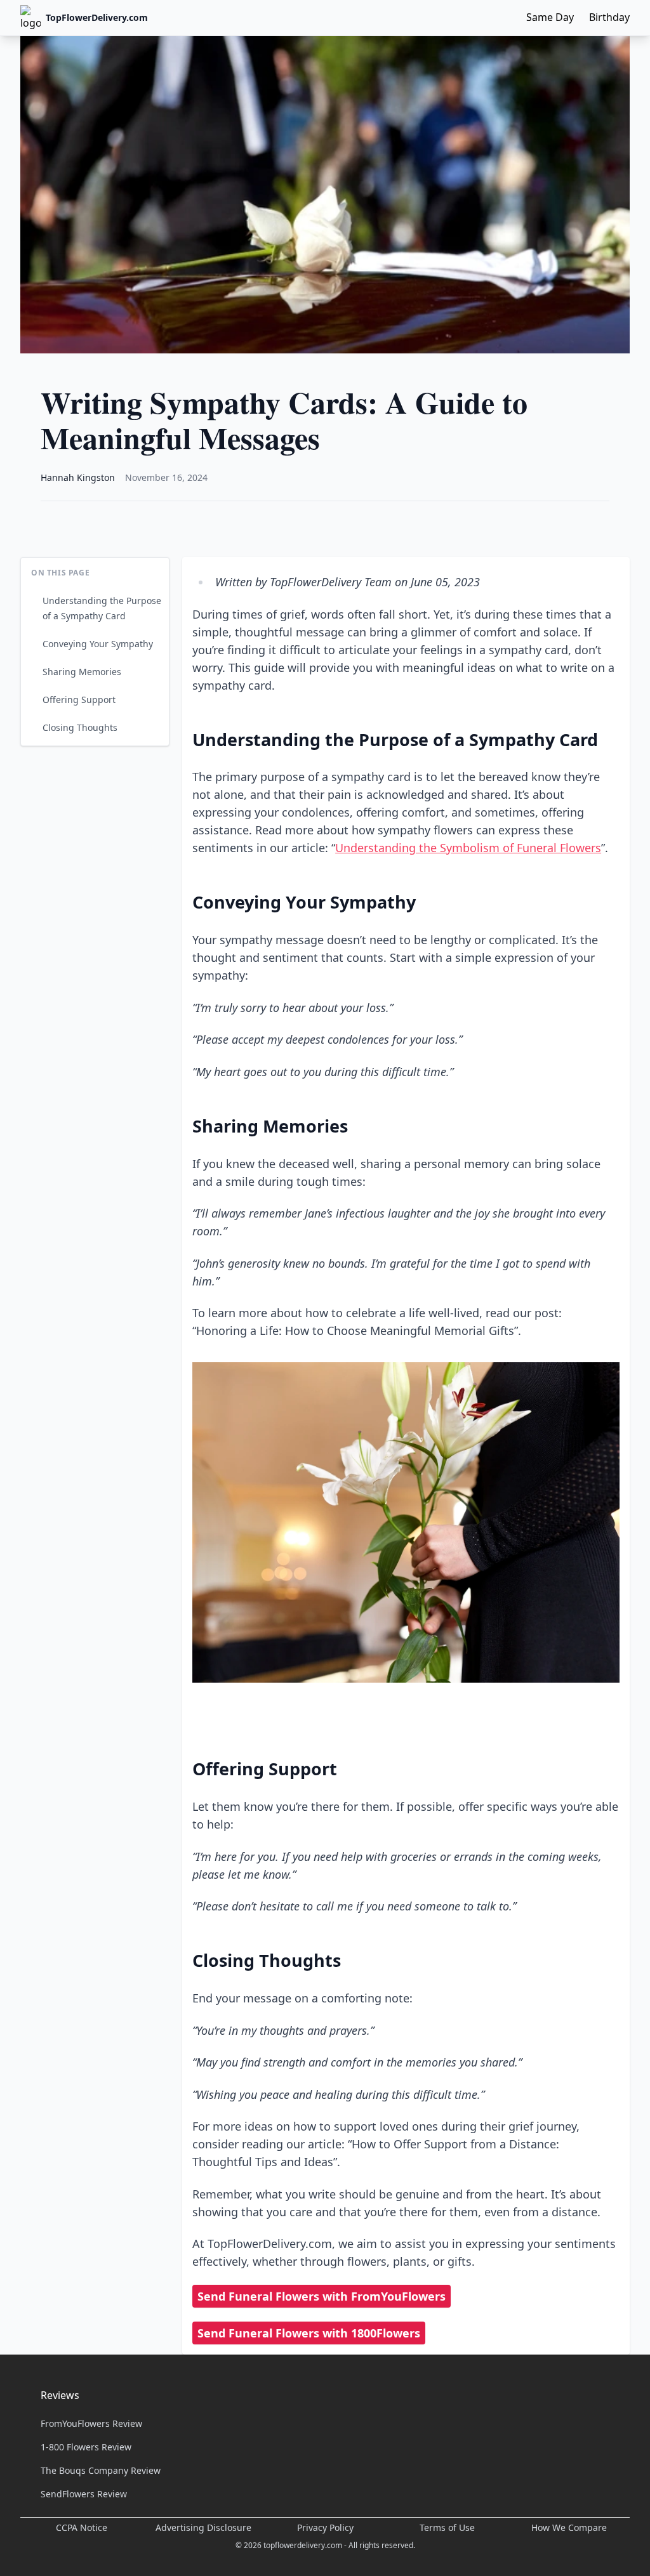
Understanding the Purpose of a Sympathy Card (102, 608)
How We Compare (569, 2527)
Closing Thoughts (80, 727)
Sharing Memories (82, 672)
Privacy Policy (325, 2527)
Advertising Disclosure (203, 2527)
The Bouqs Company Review (101, 2470)
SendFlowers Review (84, 2494)
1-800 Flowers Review (86, 2447)
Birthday (609, 17)
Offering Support (79, 700)
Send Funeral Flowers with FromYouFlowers (322, 2296)
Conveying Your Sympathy (98, 644)
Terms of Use (447, 2527)
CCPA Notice (82, 2527)
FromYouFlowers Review (91, 2423)
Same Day (550, 17)
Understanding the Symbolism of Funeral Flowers (468, 848)
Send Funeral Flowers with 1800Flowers (309, 2333)
